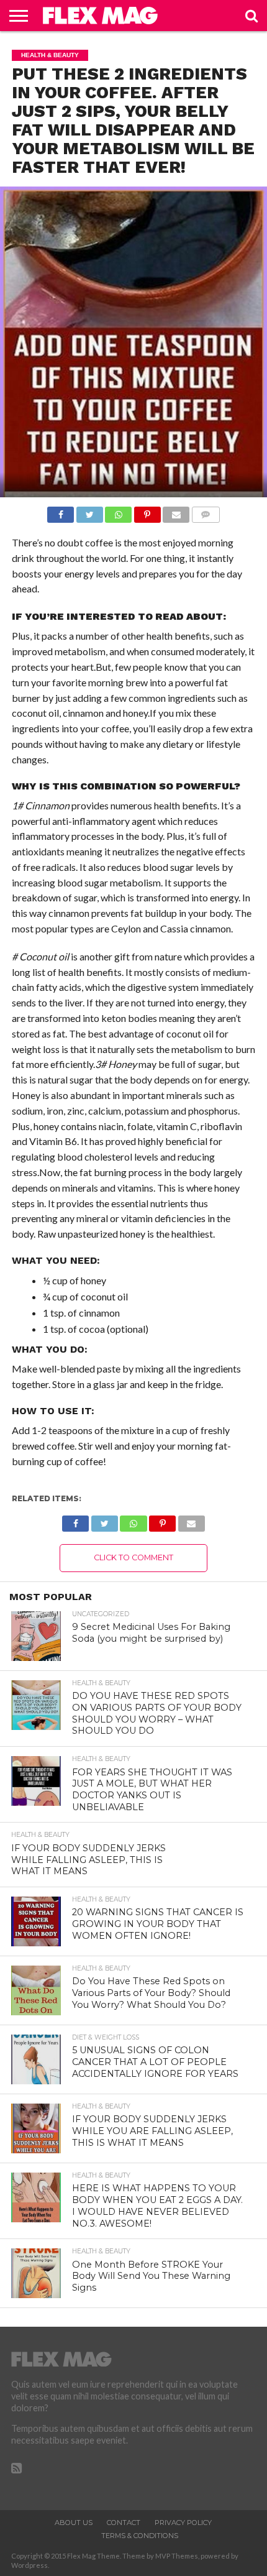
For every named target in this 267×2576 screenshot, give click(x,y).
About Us (74, 2523)
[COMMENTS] (206, 511)
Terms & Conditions (140, 2536)
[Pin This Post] (147, 511)
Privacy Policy (183, 2523)
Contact (124, 2523)
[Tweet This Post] (89, 511)
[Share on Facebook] (61, 511)
